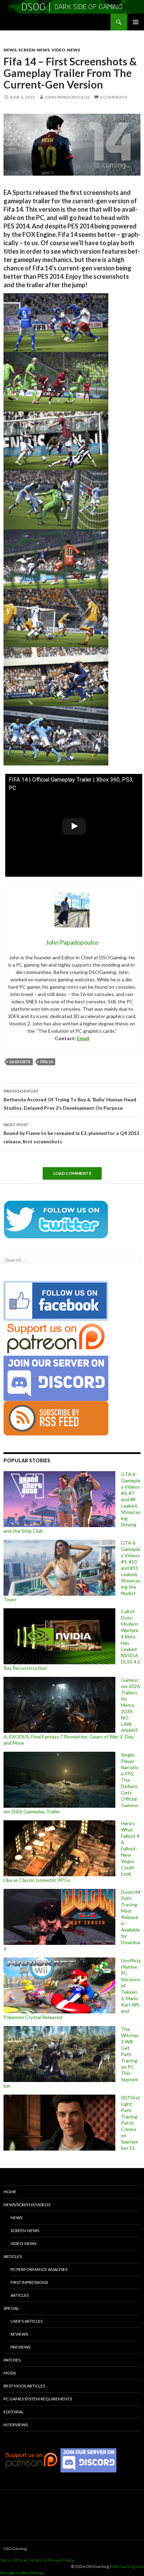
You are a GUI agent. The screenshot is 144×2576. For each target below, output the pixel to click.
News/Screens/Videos (27, 2205)
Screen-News (34, 50)
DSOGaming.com (128, 2566)
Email (83, 1038)
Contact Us (37, 2560)
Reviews (19, 2334)
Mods (10, 2373)
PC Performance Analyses (39, 2269)
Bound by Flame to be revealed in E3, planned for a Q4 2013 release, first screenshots (71, 1133)
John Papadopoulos (67, 97)
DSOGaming (15, 2549)
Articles (13, 2256)
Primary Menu (136, 22)
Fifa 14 (46, 1062)
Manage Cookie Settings (22, 2573)
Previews (20, 2347)
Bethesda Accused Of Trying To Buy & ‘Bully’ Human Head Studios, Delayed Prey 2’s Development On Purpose (70, 1100)
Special (11, 2308)
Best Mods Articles (24, 2386)
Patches (12, 2360)
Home (10, 2192)
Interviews (16, 2425)
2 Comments (114, 97)
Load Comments (72, 1173)
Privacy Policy (61, 2560)
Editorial (14, 2412)
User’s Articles (27, 2321)
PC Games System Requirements (38, 2399)
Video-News (66, 50)
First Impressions (29, 2282)
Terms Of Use (13, 2560)
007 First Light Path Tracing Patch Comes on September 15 (131, 2123)
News (10, 50)
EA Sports (20, 1062)
